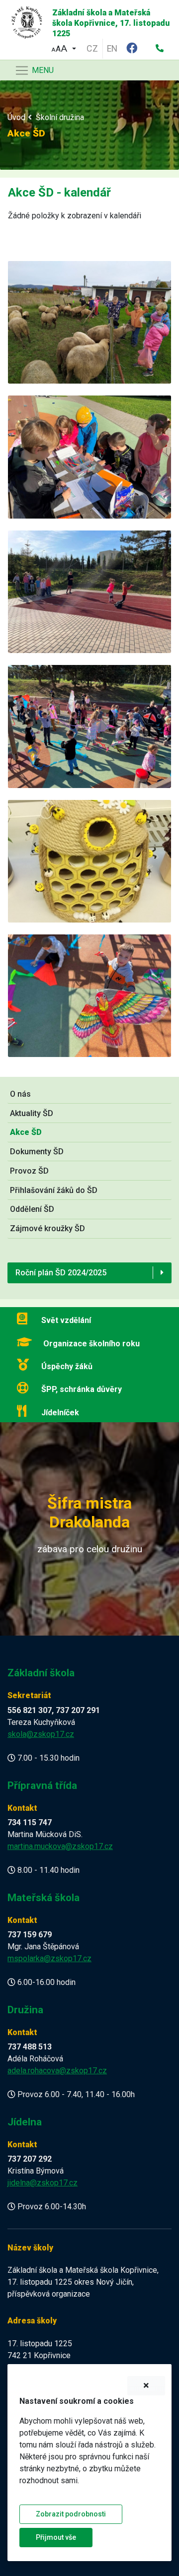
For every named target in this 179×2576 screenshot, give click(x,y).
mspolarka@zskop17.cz (49, 1958)
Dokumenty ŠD (37, 1152)
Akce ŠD (26, 1132)
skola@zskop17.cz (41, 1734)
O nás (20, 1094)
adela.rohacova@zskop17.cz (57, 2071)
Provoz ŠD (29, 1171)
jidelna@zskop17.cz (43, 2183)
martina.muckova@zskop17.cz (60, 1846)
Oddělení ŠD (32, 1209)
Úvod (16, 117)
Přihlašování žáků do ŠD (54, 1190)
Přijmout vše (56, 2537)
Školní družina (60, 117)
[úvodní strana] (23, 20)
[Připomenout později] (146, 2386)
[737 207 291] (160, 49)
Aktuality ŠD (32, 1113)
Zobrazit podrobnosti (71, 2514)
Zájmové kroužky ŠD (47, 1228)
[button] (64, 47)
